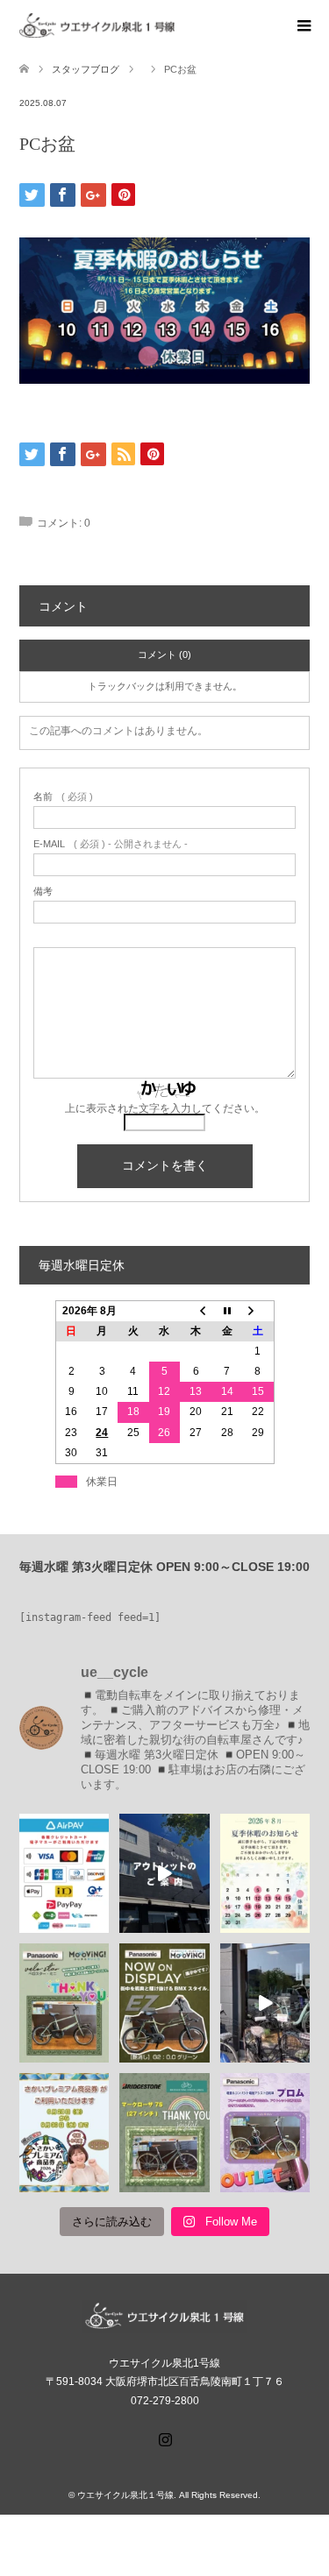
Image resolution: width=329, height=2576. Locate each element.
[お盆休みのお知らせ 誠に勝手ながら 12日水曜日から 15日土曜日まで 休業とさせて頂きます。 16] (265, 1873)
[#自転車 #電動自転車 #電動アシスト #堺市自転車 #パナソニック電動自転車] (265, 2003)
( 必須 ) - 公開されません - (111, 844)
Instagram (165, 2438)
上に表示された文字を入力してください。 (165, 1108)
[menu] (303, 26)
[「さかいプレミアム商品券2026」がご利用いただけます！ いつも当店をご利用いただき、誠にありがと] (64, 2133)
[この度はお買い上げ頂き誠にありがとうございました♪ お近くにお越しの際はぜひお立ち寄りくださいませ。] (64, 2003)
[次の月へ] (258, 1311)
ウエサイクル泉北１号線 (125, 2495)
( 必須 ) (63, 797)
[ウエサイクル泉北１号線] (174, 25)
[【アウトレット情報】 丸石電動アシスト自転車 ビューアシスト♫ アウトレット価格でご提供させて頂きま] (164, 1873)
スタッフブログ (86, 69)
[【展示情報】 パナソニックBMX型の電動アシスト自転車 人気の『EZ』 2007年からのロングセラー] (164, 2003)
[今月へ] (227, 1311)
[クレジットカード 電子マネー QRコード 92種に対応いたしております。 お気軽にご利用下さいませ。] (64, 1873)
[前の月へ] (196, 1311)
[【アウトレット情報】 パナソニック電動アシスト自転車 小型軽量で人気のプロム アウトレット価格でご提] (265, 2133)
